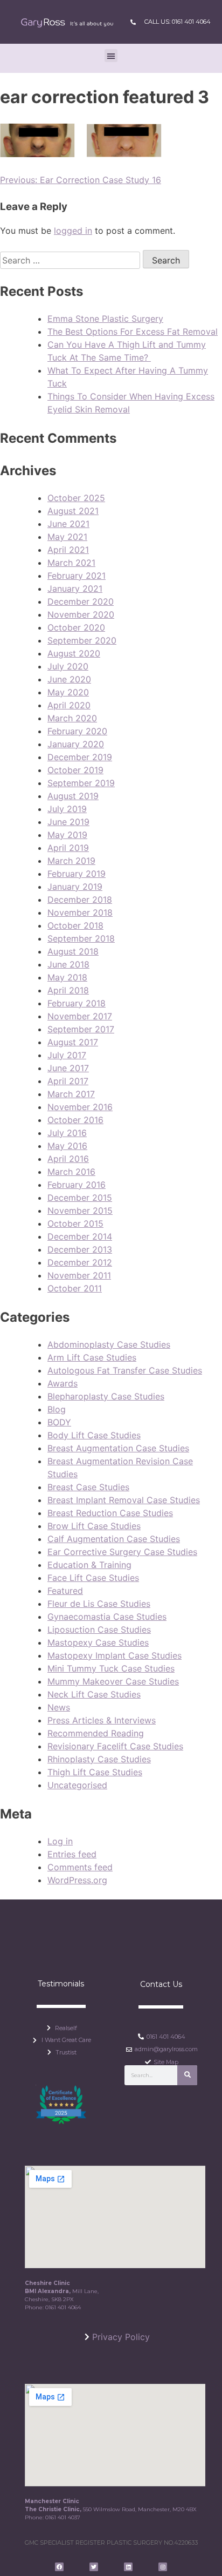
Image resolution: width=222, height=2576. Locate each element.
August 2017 (73, 1042)
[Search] (187, 2075)
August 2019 (73, 796)
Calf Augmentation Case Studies (114, 1539)
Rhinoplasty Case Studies (99, 1759)
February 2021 (77, 576)
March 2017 (71, 1094)
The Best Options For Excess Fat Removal (133, 332)
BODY (59, 1422)
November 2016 (80, 1107)
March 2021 (71, 563)
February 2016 (77, 1185)
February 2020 (77, 731)
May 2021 (67, 537)
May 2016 (67, 1146)
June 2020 (69, 679)
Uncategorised (77, 1785)
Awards (63, 1383)
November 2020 (81, 614)
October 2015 (75, 1223)
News (59, 1707)
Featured (65, 1591)
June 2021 (68, 524)
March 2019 (71, 861)
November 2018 (80, 912)
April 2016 (68, 1159)
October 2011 (75, 1288)
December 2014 (80, 1236)
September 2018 (81, 938)
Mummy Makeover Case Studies (113, 1681)
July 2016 (67, 1133)
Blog (57, 1409)
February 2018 (77, 1003)
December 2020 (81, 601)
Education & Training (89, 1565)
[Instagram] (163, 2567)
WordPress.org (77, 1880)
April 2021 (68, 550)
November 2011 (79, 1275)
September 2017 (81, 1029)
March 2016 (71, 1172)
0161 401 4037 (63, 2517)
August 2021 (73, 511)
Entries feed (72, 1854)
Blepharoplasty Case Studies (106, 1396)
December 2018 (80, 900)
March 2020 (72, 718)
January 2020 (76, 744)
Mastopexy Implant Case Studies (115, 1655)
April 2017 (68, 1081)
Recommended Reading (96, 1733)
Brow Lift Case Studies (94, 1526)
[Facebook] (59, 2567)
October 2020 (76, 627)
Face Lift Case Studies (93, 1578)
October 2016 (75, 1120)
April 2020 (69, 705)
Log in (60, 1841)
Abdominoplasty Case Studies (109, 1344)
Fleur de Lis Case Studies (99, 1604)
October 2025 (76, 498)
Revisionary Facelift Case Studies (115, 1746)
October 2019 (75, 770)
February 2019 (77, 874)
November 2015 (80, 1211)
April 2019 (68, 848)
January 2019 (75, 887)
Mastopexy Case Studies (98, 1642)
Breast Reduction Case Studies (110, 1513)
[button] (111, 56)
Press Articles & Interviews (102, 1720)
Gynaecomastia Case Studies (107, 1617)
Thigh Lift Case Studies (95, 1772)
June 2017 (68, 1068)
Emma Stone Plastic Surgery (105, 319)
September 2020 (82, 640)
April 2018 (68, 990)
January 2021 (75, 589)
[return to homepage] (67, 22)
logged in (73, 231)
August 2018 (73, 951)
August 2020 (74, 653)
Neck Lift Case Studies (94, 1694)
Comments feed (80, 1867)
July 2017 (67, 1055)
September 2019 (81, 783)
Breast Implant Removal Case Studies (124, 1500)
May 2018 (67, 977)
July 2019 (67, 809)
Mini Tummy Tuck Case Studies (111, 1668)
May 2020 (68, 692)
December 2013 (80, 1249)
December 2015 (80, 1198)
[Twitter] (94, 2567)
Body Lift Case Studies (94, 1435)
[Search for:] (71, 260)
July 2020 (68, 666)
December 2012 (80, 1262)
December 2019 (80, 757)
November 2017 (80, 1016)
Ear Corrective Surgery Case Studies (122, 1552)
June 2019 (68, 822)
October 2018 (75, 925)
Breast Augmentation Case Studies (118, 1448)
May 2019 (67, 835)
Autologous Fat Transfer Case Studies (125, 1370)
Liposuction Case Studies (99, 1630)
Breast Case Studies (88, 1487)
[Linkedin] (128, 2567)
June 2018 (68, 964)
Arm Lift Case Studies (92, 1357)
